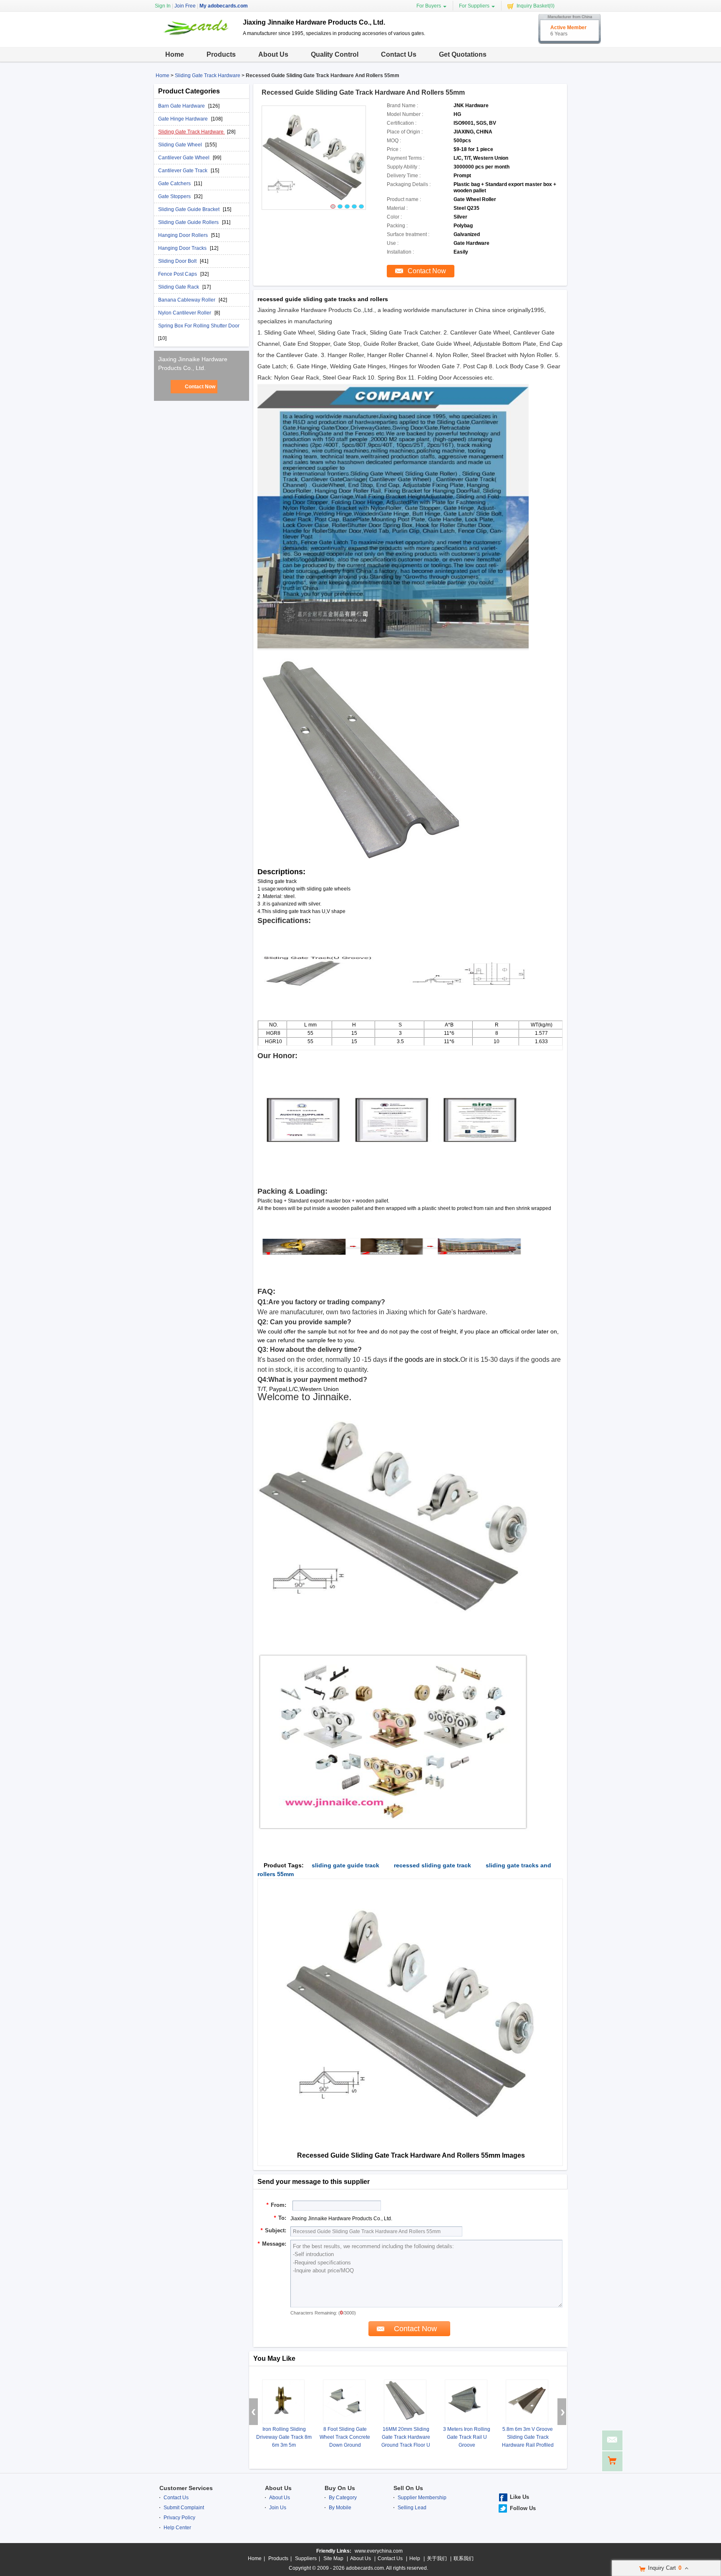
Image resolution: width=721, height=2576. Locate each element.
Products (221, 54)
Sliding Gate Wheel (181, 145)
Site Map (333, 2558)
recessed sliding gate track (432, 1865)
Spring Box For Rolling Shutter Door (199, 326)
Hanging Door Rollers (184, 235)
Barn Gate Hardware (182, 106)
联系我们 (464, 2558)
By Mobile (340, 2508)
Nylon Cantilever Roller (185, 313)
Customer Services (186, 2488)
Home (175, 54)
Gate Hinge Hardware (184, 119)
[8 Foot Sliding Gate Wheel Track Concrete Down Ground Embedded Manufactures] (344, 2401)
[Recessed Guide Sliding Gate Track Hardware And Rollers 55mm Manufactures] (314, 158)
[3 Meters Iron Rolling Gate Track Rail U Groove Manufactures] (466, 2401)
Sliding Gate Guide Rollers (189, 222)
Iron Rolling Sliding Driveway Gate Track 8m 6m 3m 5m (284, 2437)
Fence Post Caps (178, 274)
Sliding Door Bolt (178, 261)
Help (415, 2558)
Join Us (278, 2508)
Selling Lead (412, 2508)
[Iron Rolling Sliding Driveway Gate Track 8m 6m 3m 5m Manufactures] (283, 2401)
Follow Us (523, 2508)
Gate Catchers (175, 184)
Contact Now (200, 387)
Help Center (177, 2528)
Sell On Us (408, 2488)
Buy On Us (340, 2488)
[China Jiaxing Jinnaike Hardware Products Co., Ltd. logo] (195, 39)
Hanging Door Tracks (183, 248)
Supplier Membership (422, 2498)
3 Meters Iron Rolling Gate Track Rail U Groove (467, 2437)
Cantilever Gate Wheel (184, 158)
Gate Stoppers (175, 196)
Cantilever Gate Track (183, 171)
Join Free (185, 6)
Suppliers (306, 2558)
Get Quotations (463, 54)
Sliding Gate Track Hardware (208, 75)
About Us (273, 54)
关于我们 (437, 2558)
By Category (343, 2498)
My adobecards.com (224, 6)
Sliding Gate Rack (179, 287)
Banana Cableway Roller (187, 300)
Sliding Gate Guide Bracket (189, 209)
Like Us (519, 2497)
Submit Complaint (184, 2508)
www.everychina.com (379, 2551)
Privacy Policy (179, 2518)
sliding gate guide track (345, 1865)
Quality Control (335, 54)
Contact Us (399, 54)
